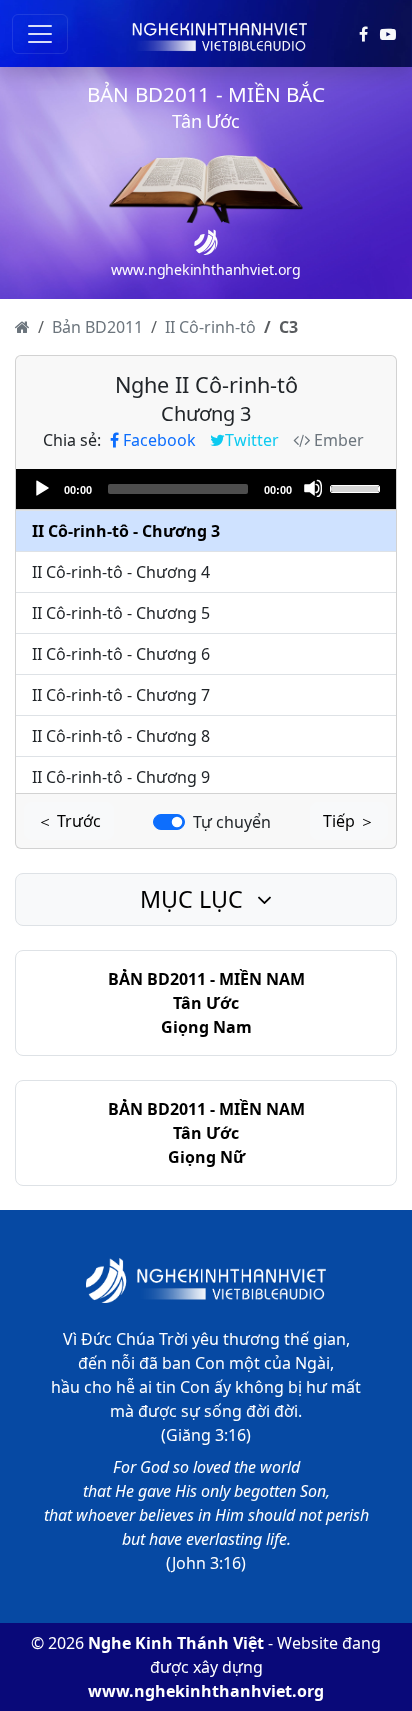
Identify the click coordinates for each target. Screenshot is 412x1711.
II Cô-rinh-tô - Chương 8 (121, 736)
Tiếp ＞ (349, 821)
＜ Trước (69, 821)
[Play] (41, 488)
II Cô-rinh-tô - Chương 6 (121, 654)
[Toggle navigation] (40, 34)
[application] (206, 489)
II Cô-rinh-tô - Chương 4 (121, 572)
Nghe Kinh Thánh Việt (176, 1643)
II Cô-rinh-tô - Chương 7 (121, 695)
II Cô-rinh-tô (210, 327)
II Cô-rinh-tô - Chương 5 (121, 613)
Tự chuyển (232, 822)
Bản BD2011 (97, 327)
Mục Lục (194, 899)
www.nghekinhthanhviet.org (206, 1691)
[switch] (169, 822)
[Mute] (313, 488)
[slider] (358, 487)
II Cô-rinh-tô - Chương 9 (121, 777)
